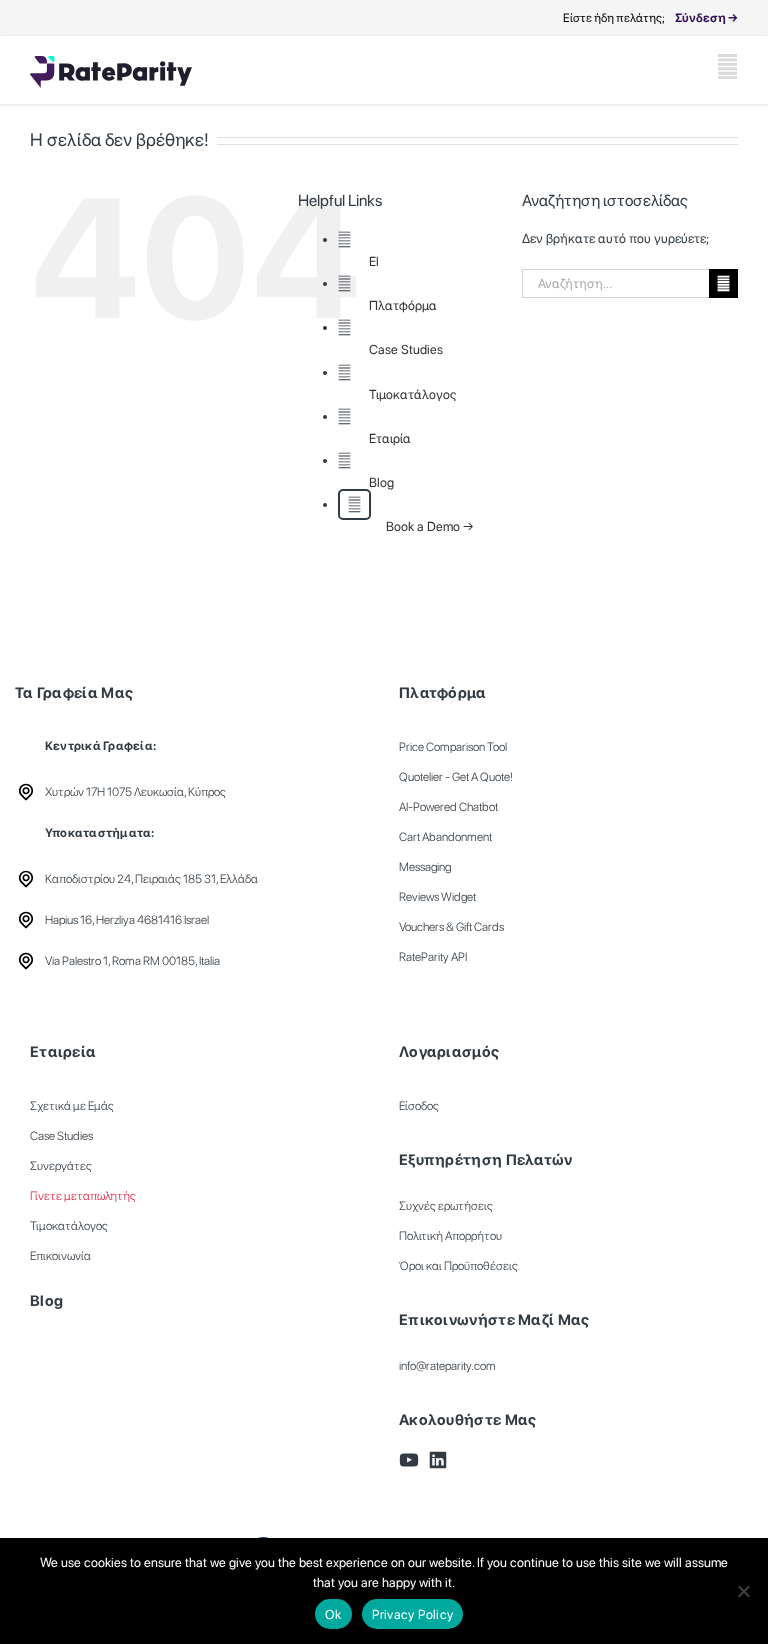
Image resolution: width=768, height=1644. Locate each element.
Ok (333, 1614)
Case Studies (406, 349)
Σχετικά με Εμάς (72, 1106)
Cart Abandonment (445, 837)
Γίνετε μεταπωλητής (83, 1196)
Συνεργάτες (61, 1166)
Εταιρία (390, 438)
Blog (381, 482)
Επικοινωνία (60, 1256)
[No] (743, 1591)
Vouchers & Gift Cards (451, 927)
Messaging (425, 867)
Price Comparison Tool (453, 747)
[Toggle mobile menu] (727, 66)
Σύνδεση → (706, 18)
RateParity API (433, 957)
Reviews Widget (437, 897)
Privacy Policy (413, 1614)
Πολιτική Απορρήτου (450, 1236)
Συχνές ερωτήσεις (446, 1206)
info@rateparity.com (447, 1366)
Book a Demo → (430, 526)
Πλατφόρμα (403, 305)
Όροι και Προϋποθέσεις (458, 1266)
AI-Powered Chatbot (448, 807)
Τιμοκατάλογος (412, 394)
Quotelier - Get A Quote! (456, 777)
